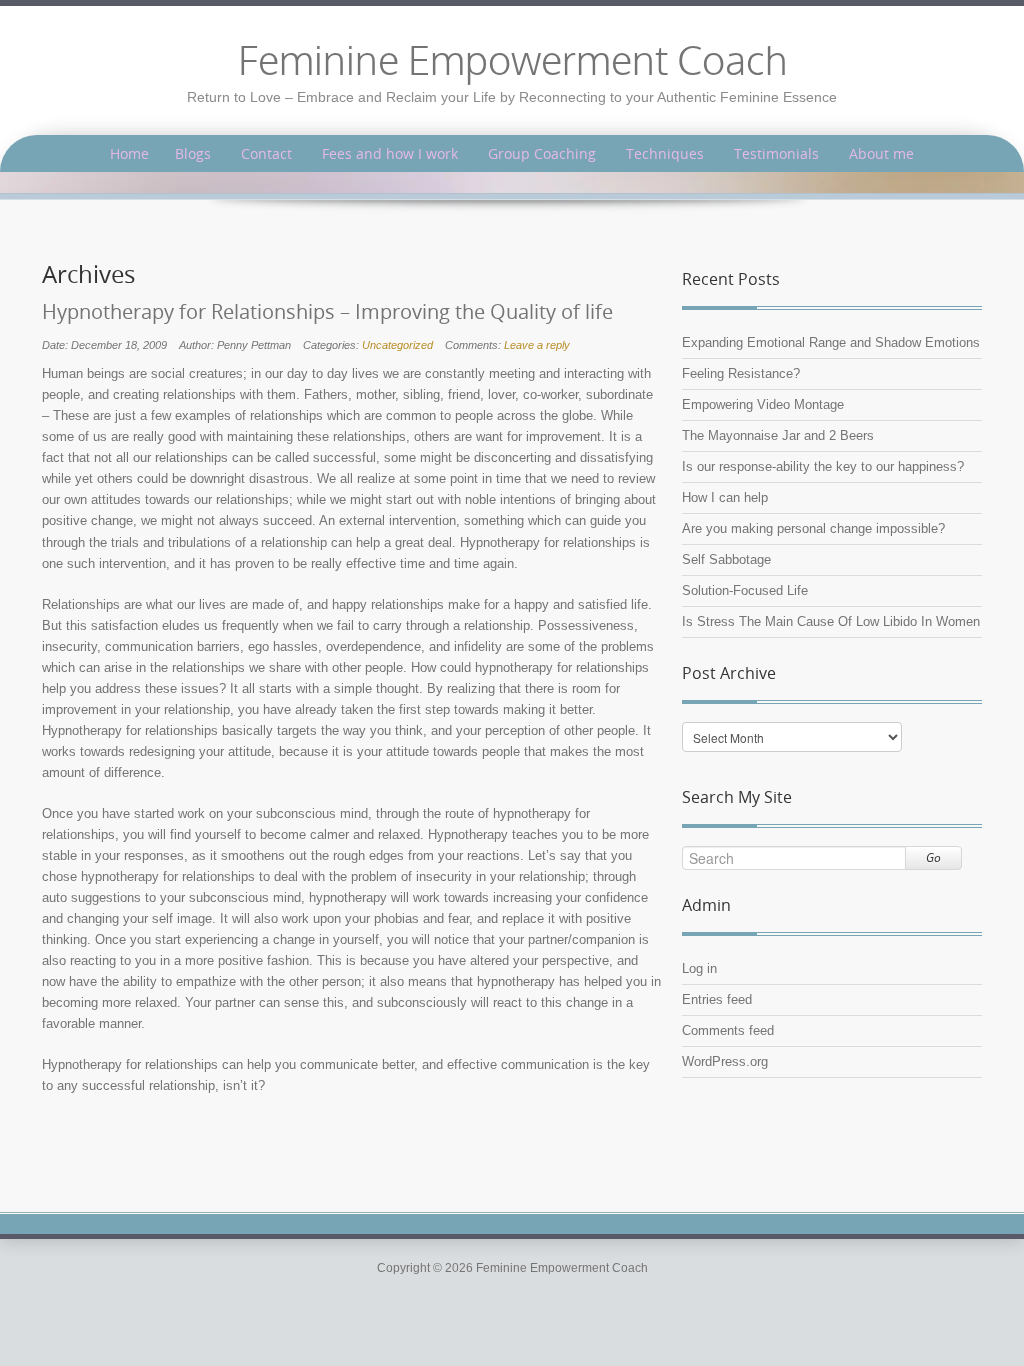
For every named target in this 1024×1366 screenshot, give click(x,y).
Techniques (665, 153)
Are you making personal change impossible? (813, 528)
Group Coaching (542, 153)
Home (129, 153)
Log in (699, 968)
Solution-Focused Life (745, 590)
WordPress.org (725, 1061)
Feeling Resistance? (741, 373)
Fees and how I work (390, 153)
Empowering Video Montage (763, 404)
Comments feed (728, 1030)
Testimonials (776, 153)
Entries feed (717, 999)
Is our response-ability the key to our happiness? (823, 466)
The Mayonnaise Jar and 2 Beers (778, 435)
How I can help (725, 497)
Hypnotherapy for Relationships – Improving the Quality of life (327, 312)
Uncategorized (397, 345)
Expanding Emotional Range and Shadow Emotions (831, 342)
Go (933, 857)
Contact (266, 153)
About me (881, 153)
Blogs (193, 153)
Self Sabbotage (726, 559)
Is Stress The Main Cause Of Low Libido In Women (831, 621)
